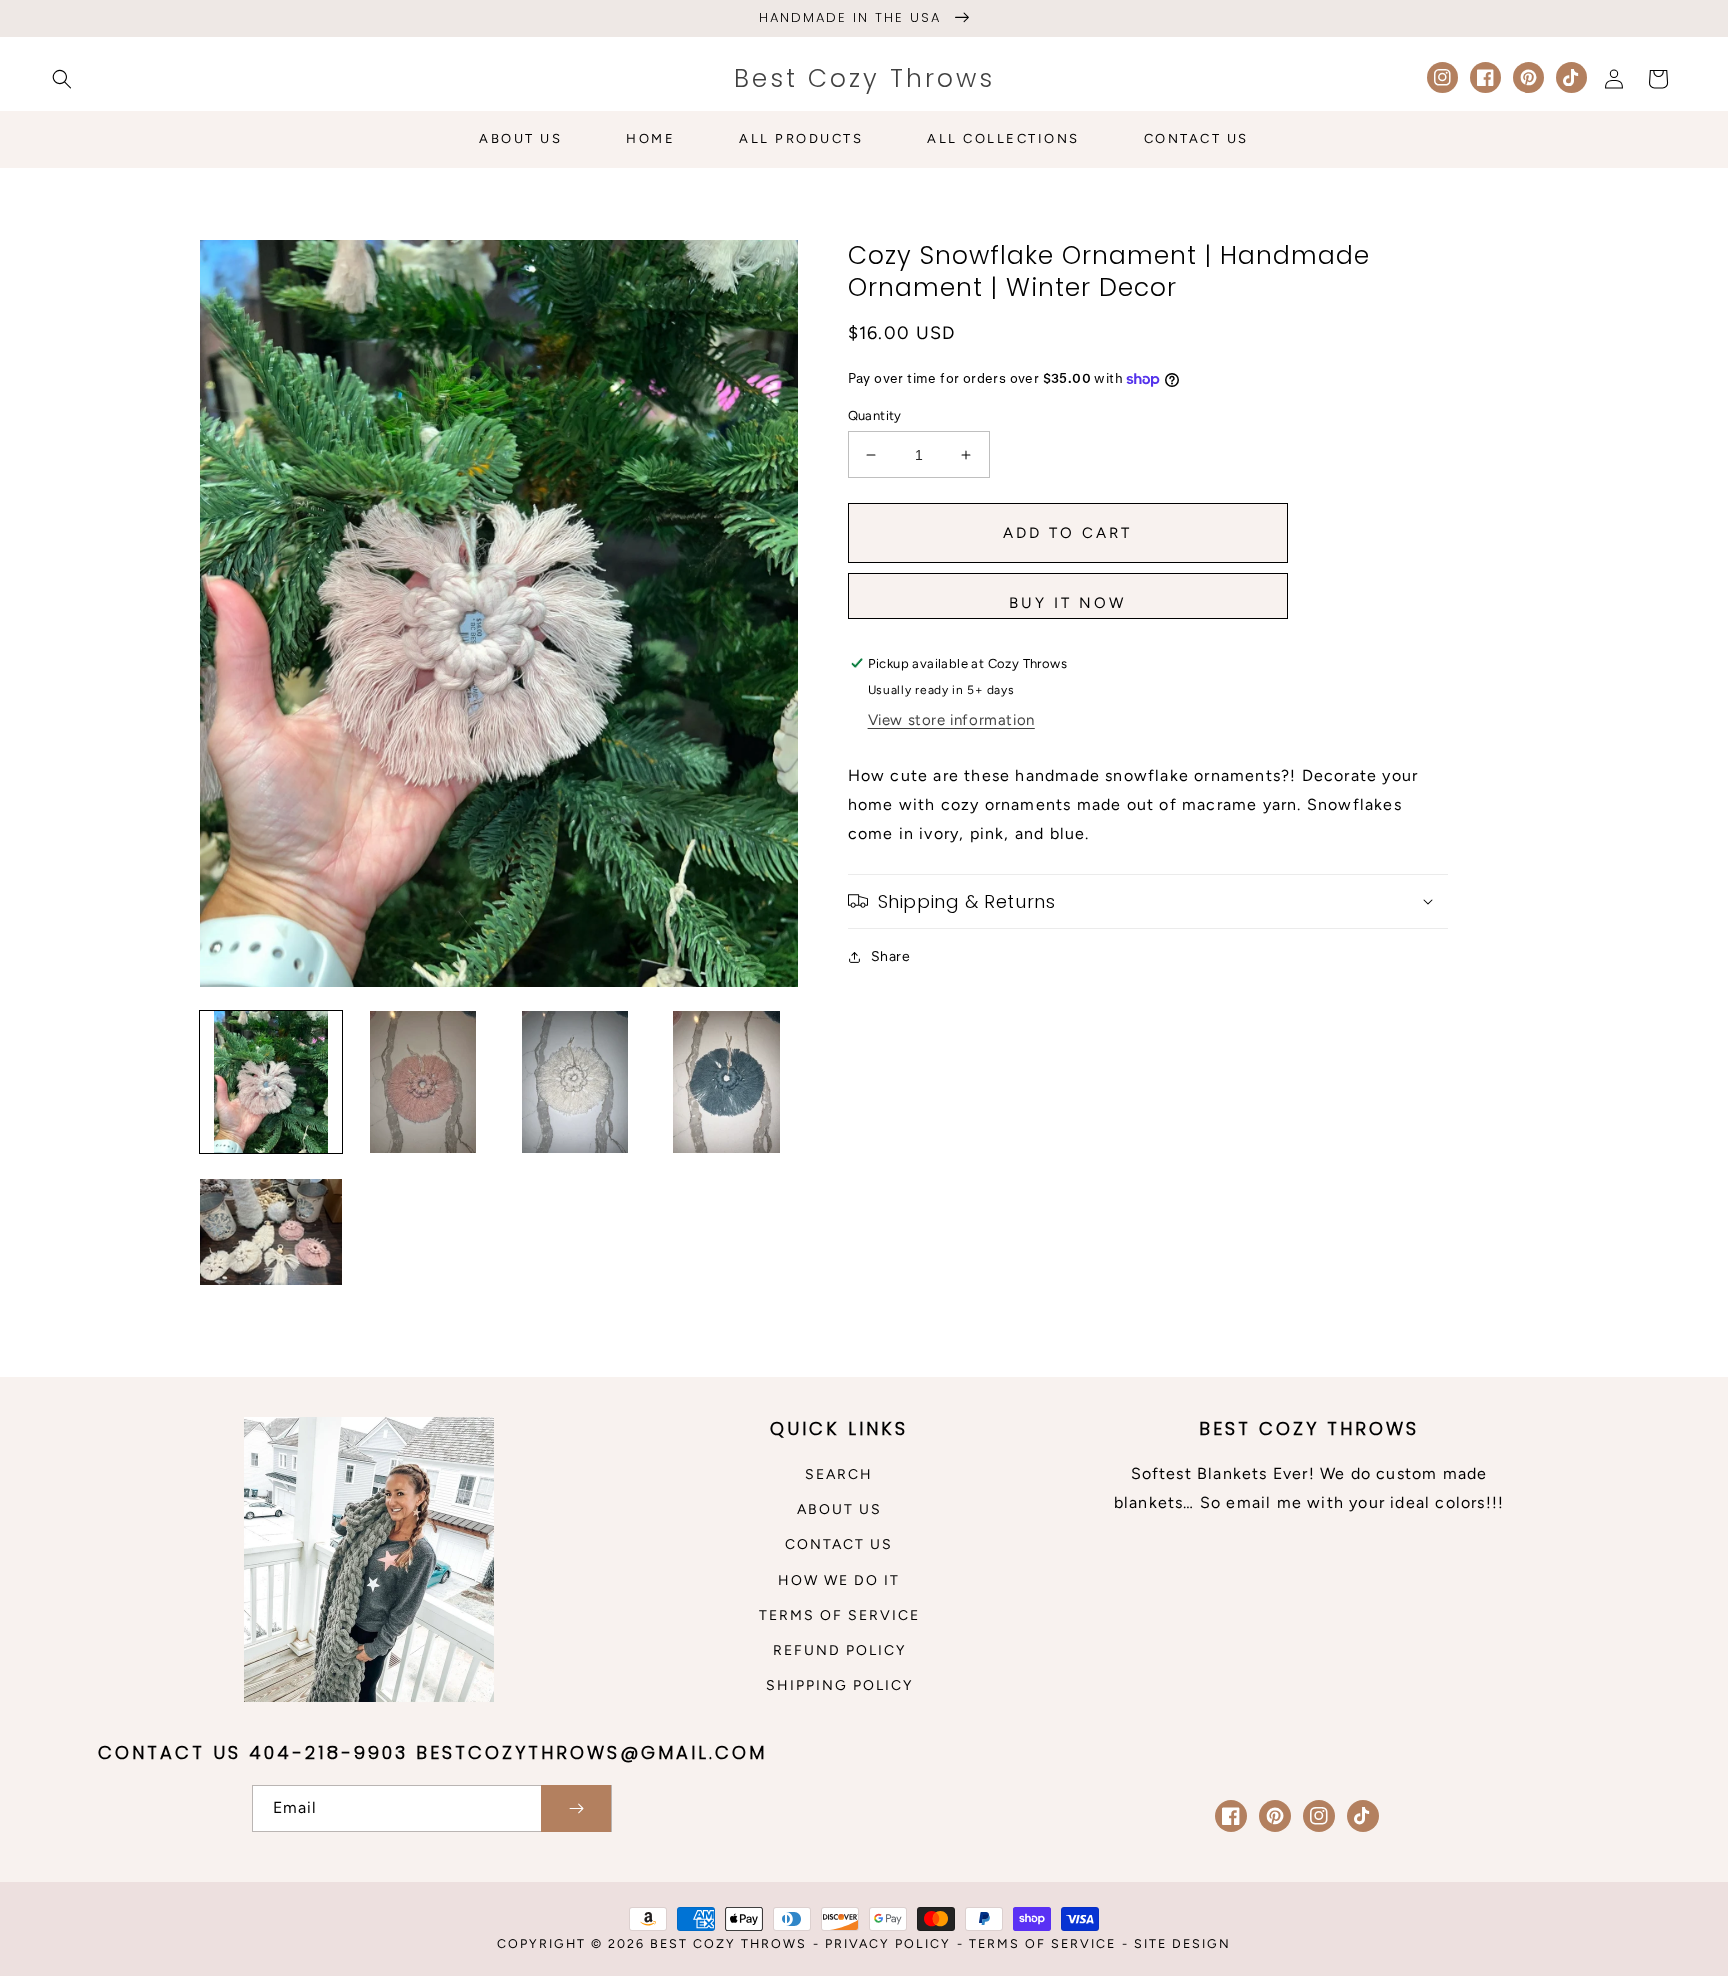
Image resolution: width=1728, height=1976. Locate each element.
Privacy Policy (888, 1943)
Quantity (875, 415)
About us (839, 1509)
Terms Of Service (1042, 1943)
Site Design (1182, 1943)
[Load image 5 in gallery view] (271, 1234)
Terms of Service (839, 1615)
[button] (62, 79)
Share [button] (891, 956)
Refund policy (839, 1650)
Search (839, 1474)
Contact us (839, 1544)
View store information (951, 720)
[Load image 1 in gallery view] (271, 1082)
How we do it (839, 1580)
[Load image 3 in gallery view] (575, 1082)
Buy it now (1067, 603)
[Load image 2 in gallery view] (423, 1082)
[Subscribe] (576, 1808)
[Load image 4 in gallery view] (727, 1082)
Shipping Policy (839, 1685)
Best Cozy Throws (728, 1943)
